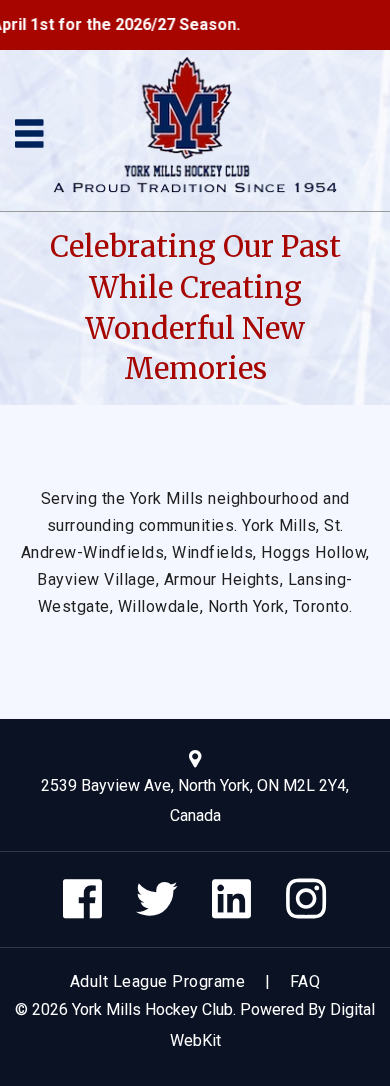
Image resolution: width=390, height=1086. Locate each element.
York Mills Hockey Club (152, 1009)
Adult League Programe (158, 981)
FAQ (305, 981)
